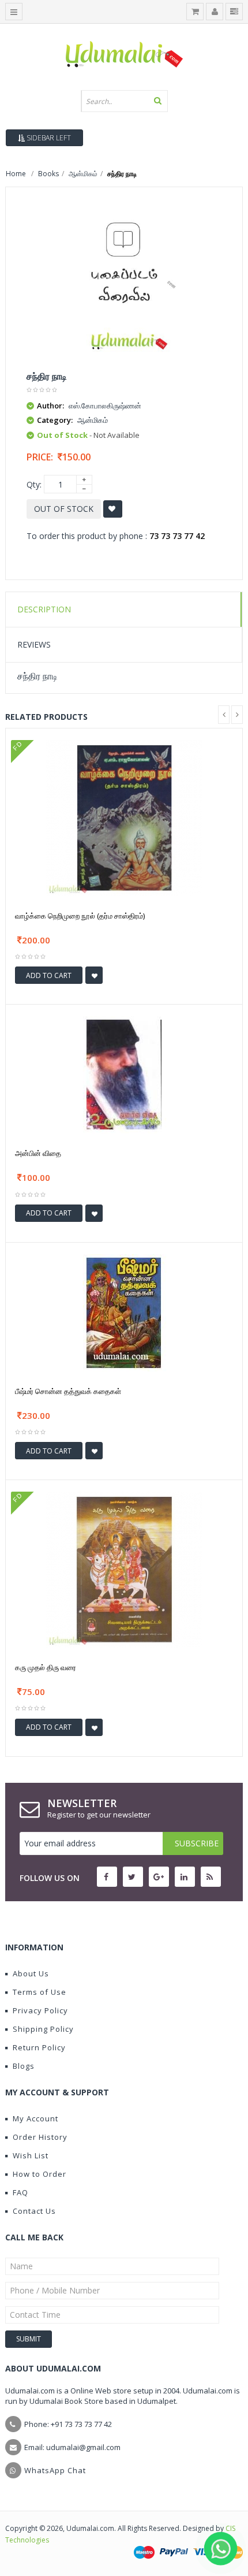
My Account (35, 2118)
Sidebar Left (48, 138)
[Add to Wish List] (94, 975)
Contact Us (34, 2211)
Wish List (31, 2155)
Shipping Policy (43, 2029)
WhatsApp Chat (55, 2470)
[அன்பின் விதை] (124, 1074)
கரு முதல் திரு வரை (46, 1667)
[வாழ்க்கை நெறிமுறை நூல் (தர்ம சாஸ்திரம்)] (124, 817)
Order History (40, 2137)
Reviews (34, 644)
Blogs (24, 2066)
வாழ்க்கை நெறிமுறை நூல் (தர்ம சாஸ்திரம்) (80, 916)
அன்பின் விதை (38, 1153)
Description (44, 609)
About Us (31, 1973)
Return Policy (39, 2047)
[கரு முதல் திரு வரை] (124, 1569)
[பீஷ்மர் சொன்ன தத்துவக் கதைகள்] (124, 1312)
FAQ (20, 2192)
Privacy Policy (40, 2010)
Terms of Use (40, 1992)
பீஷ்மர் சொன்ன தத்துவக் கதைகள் (68, 1391)
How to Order (40, 2174)
